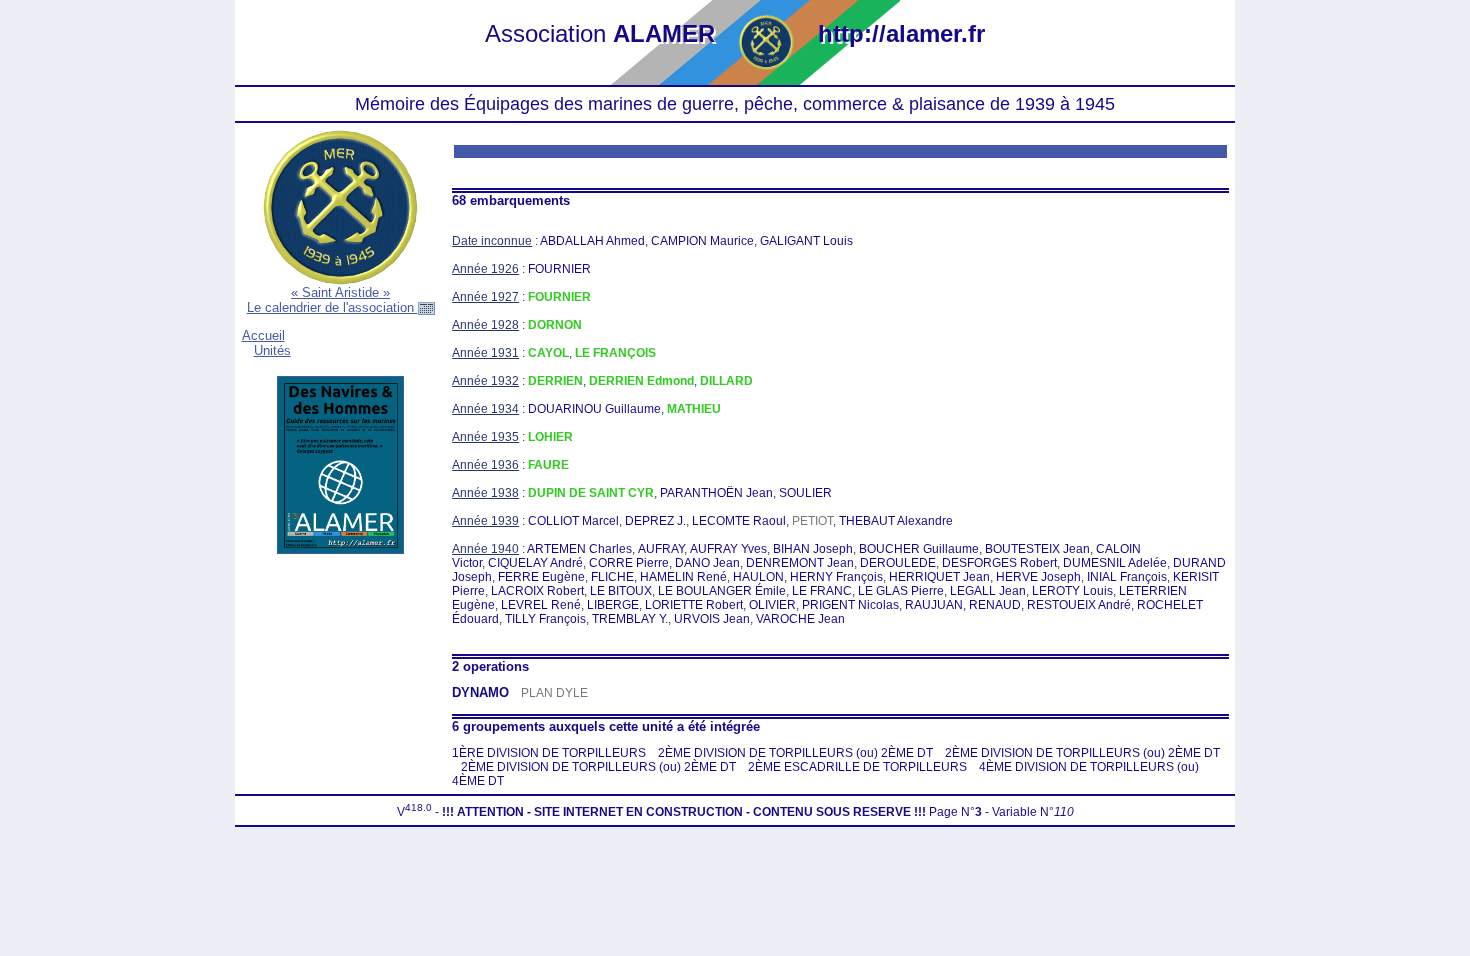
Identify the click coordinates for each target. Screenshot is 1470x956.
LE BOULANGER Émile (722, 591)
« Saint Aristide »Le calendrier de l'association (332, 300)
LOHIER (550, 437)
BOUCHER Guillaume (919, 549)
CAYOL (548, 353)
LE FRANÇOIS (615, 353)
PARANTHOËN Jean (716, 493)
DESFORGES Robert (999, 563)
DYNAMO (480, 692)
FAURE (548, 465)
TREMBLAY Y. (630, 619)
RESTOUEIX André (1079, 605)
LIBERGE (613, 605)
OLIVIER (772, 605)
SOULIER (805, 493)
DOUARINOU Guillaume (594, 409)
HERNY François (836, 577)
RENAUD (995, 605)
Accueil (263, 335)
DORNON (555, 325)
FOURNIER (559, 269)
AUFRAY (661, 549)
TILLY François (545, 619)
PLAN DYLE (554, 693)
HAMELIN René (683, 577)
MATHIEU (694, 409)
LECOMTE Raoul (739, 521)
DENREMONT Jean (800, 563)
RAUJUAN (934, 605)
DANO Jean (707, 563)
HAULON (758, 577)
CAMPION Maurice (702, 241)
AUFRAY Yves (728, 549)
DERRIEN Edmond (641, 381)
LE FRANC (822, 591)
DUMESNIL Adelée (1115, 563)
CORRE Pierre (629, 563)
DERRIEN (555, 381)
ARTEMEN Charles (579, 549)
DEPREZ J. (655, 521)
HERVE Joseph (1038, 577)
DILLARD (726, 381)
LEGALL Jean (988, 591)
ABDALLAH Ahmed (592, 241)
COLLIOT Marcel (573, 521)
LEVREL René (541, 605)
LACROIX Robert (537, 591)
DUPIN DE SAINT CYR (591, 493)
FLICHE (612, 577)
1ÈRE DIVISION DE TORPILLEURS (549, 753)
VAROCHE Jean (800, 619)
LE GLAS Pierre (901, 591)
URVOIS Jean (712, 619)
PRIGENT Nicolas (850, 605)
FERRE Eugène (541, 577)
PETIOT (812, 521)
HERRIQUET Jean (939, 577)
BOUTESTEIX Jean (1037, 549)
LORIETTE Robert (694, 605)
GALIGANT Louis (806, 241)
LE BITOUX (621, 591)
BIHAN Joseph (813, 549)
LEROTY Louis (1072, 591)
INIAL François (1127, 577)
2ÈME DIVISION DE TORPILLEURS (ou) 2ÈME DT (795, 753)
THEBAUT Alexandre (896, 521)
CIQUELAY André (535, 563)
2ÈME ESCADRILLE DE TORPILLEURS (857, 767)
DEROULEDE (898, 563)
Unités (272, 350)
